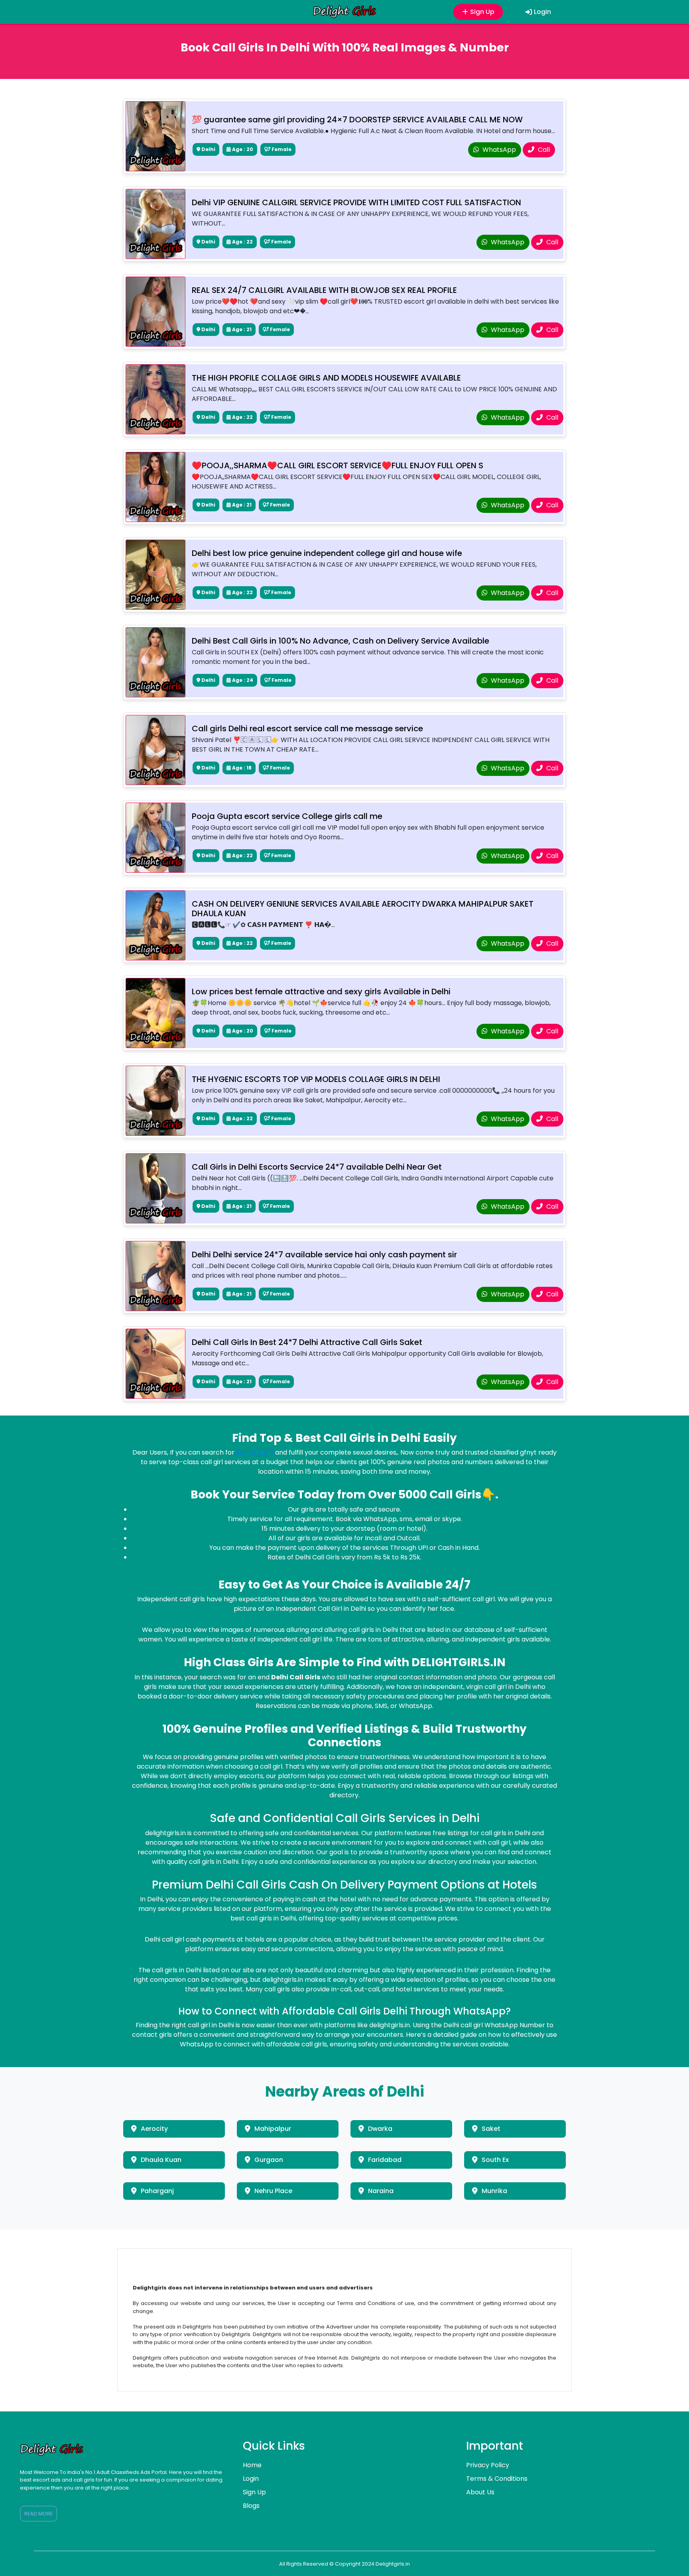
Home (252, 2465)
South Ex (495, 2160)
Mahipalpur (273, 2129)
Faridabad (385, 2160)
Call (543, 150)
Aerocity (154, 2129)
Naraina (381, 2191)
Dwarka (380, 2129)
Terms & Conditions (497, 2479)
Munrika (494, 2191)
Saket (491, 2129)
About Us (480, 2492)
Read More (38, 2514)
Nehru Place (273, 2191)
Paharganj (157, 2191)
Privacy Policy (488, 2465)
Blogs (251, 2506)
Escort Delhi (255, 1452)
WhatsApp (498, 150)
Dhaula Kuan (161, 2160)
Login (542, 12)
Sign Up (484, 12)
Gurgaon (269, 2160)
